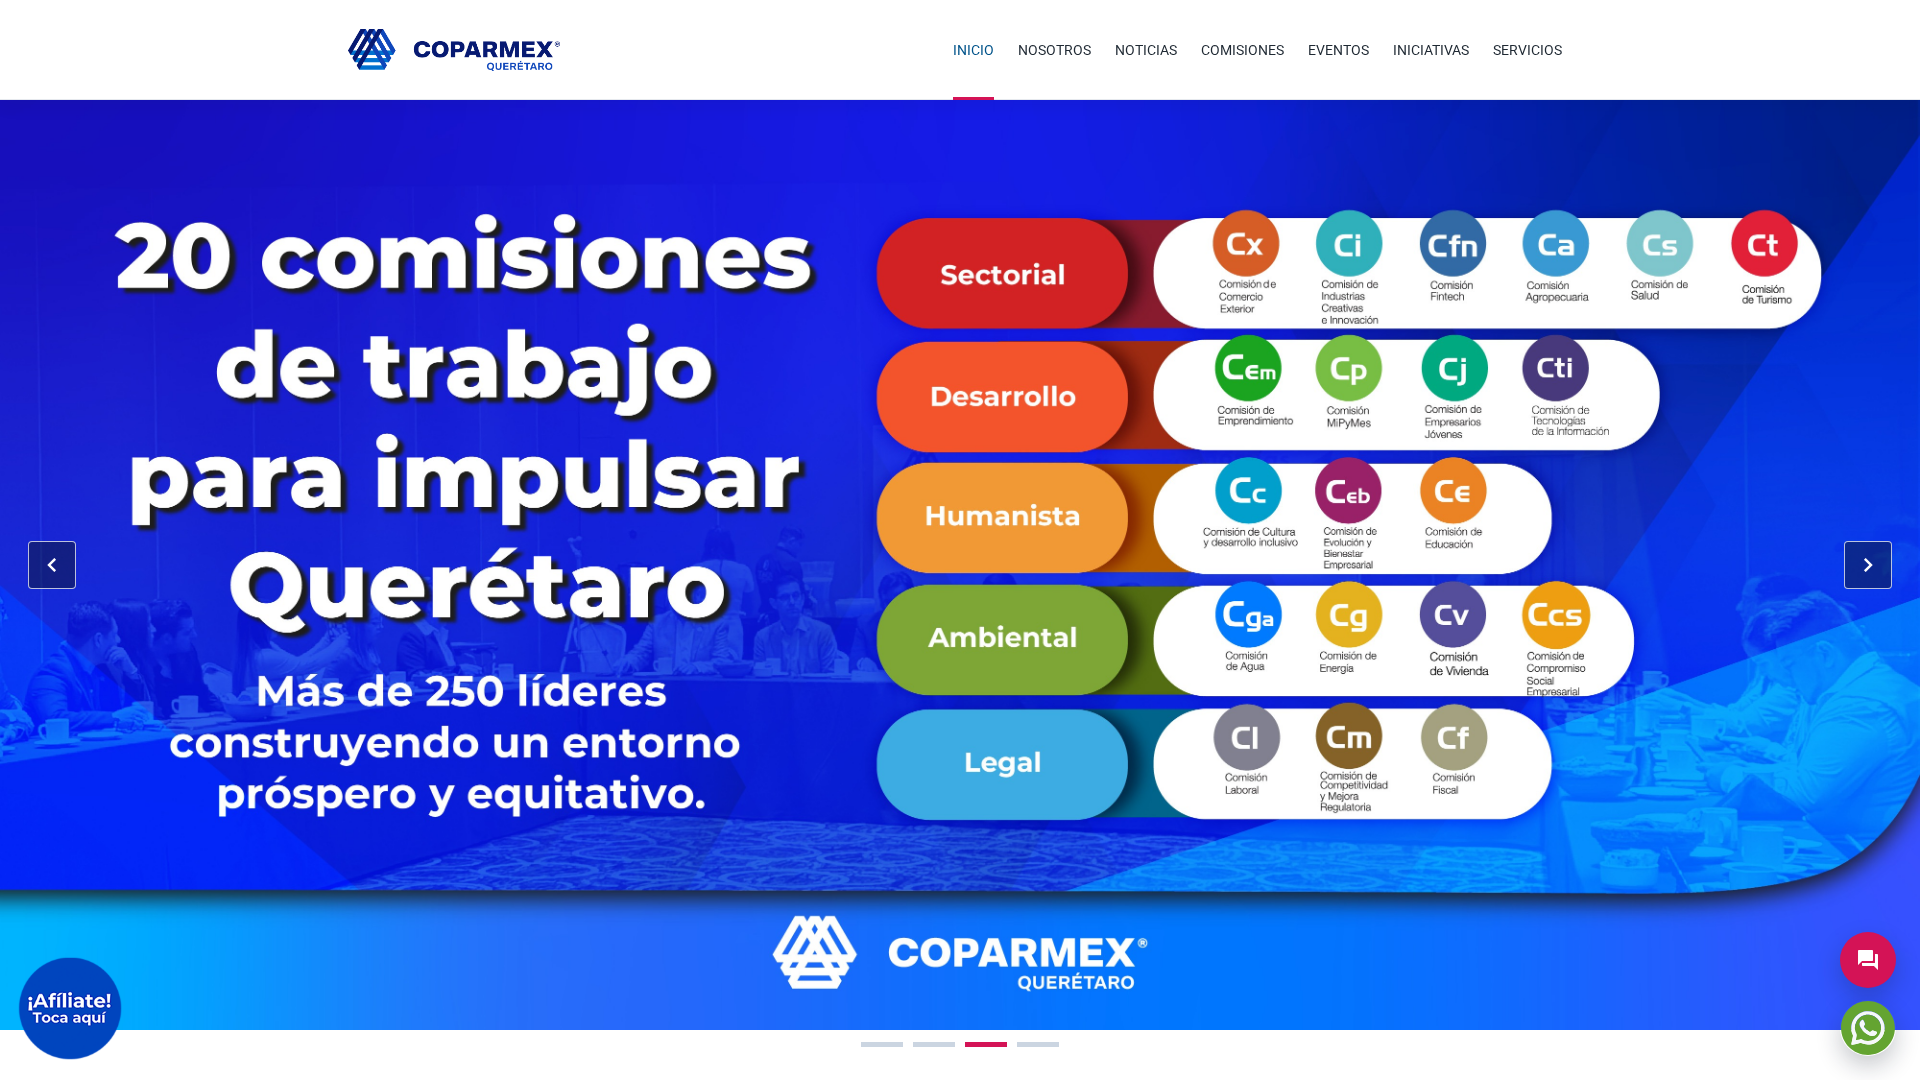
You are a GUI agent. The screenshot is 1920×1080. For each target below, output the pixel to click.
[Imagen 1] (882, 1044)
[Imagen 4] (1038, 1044)
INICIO (973, 50)
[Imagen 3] (986, 1044)
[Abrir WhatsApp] (1868, 1028)
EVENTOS (1338, 50)
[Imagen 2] (934, 1044)
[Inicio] (454, 50)
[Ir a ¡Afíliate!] (70, 1008)
